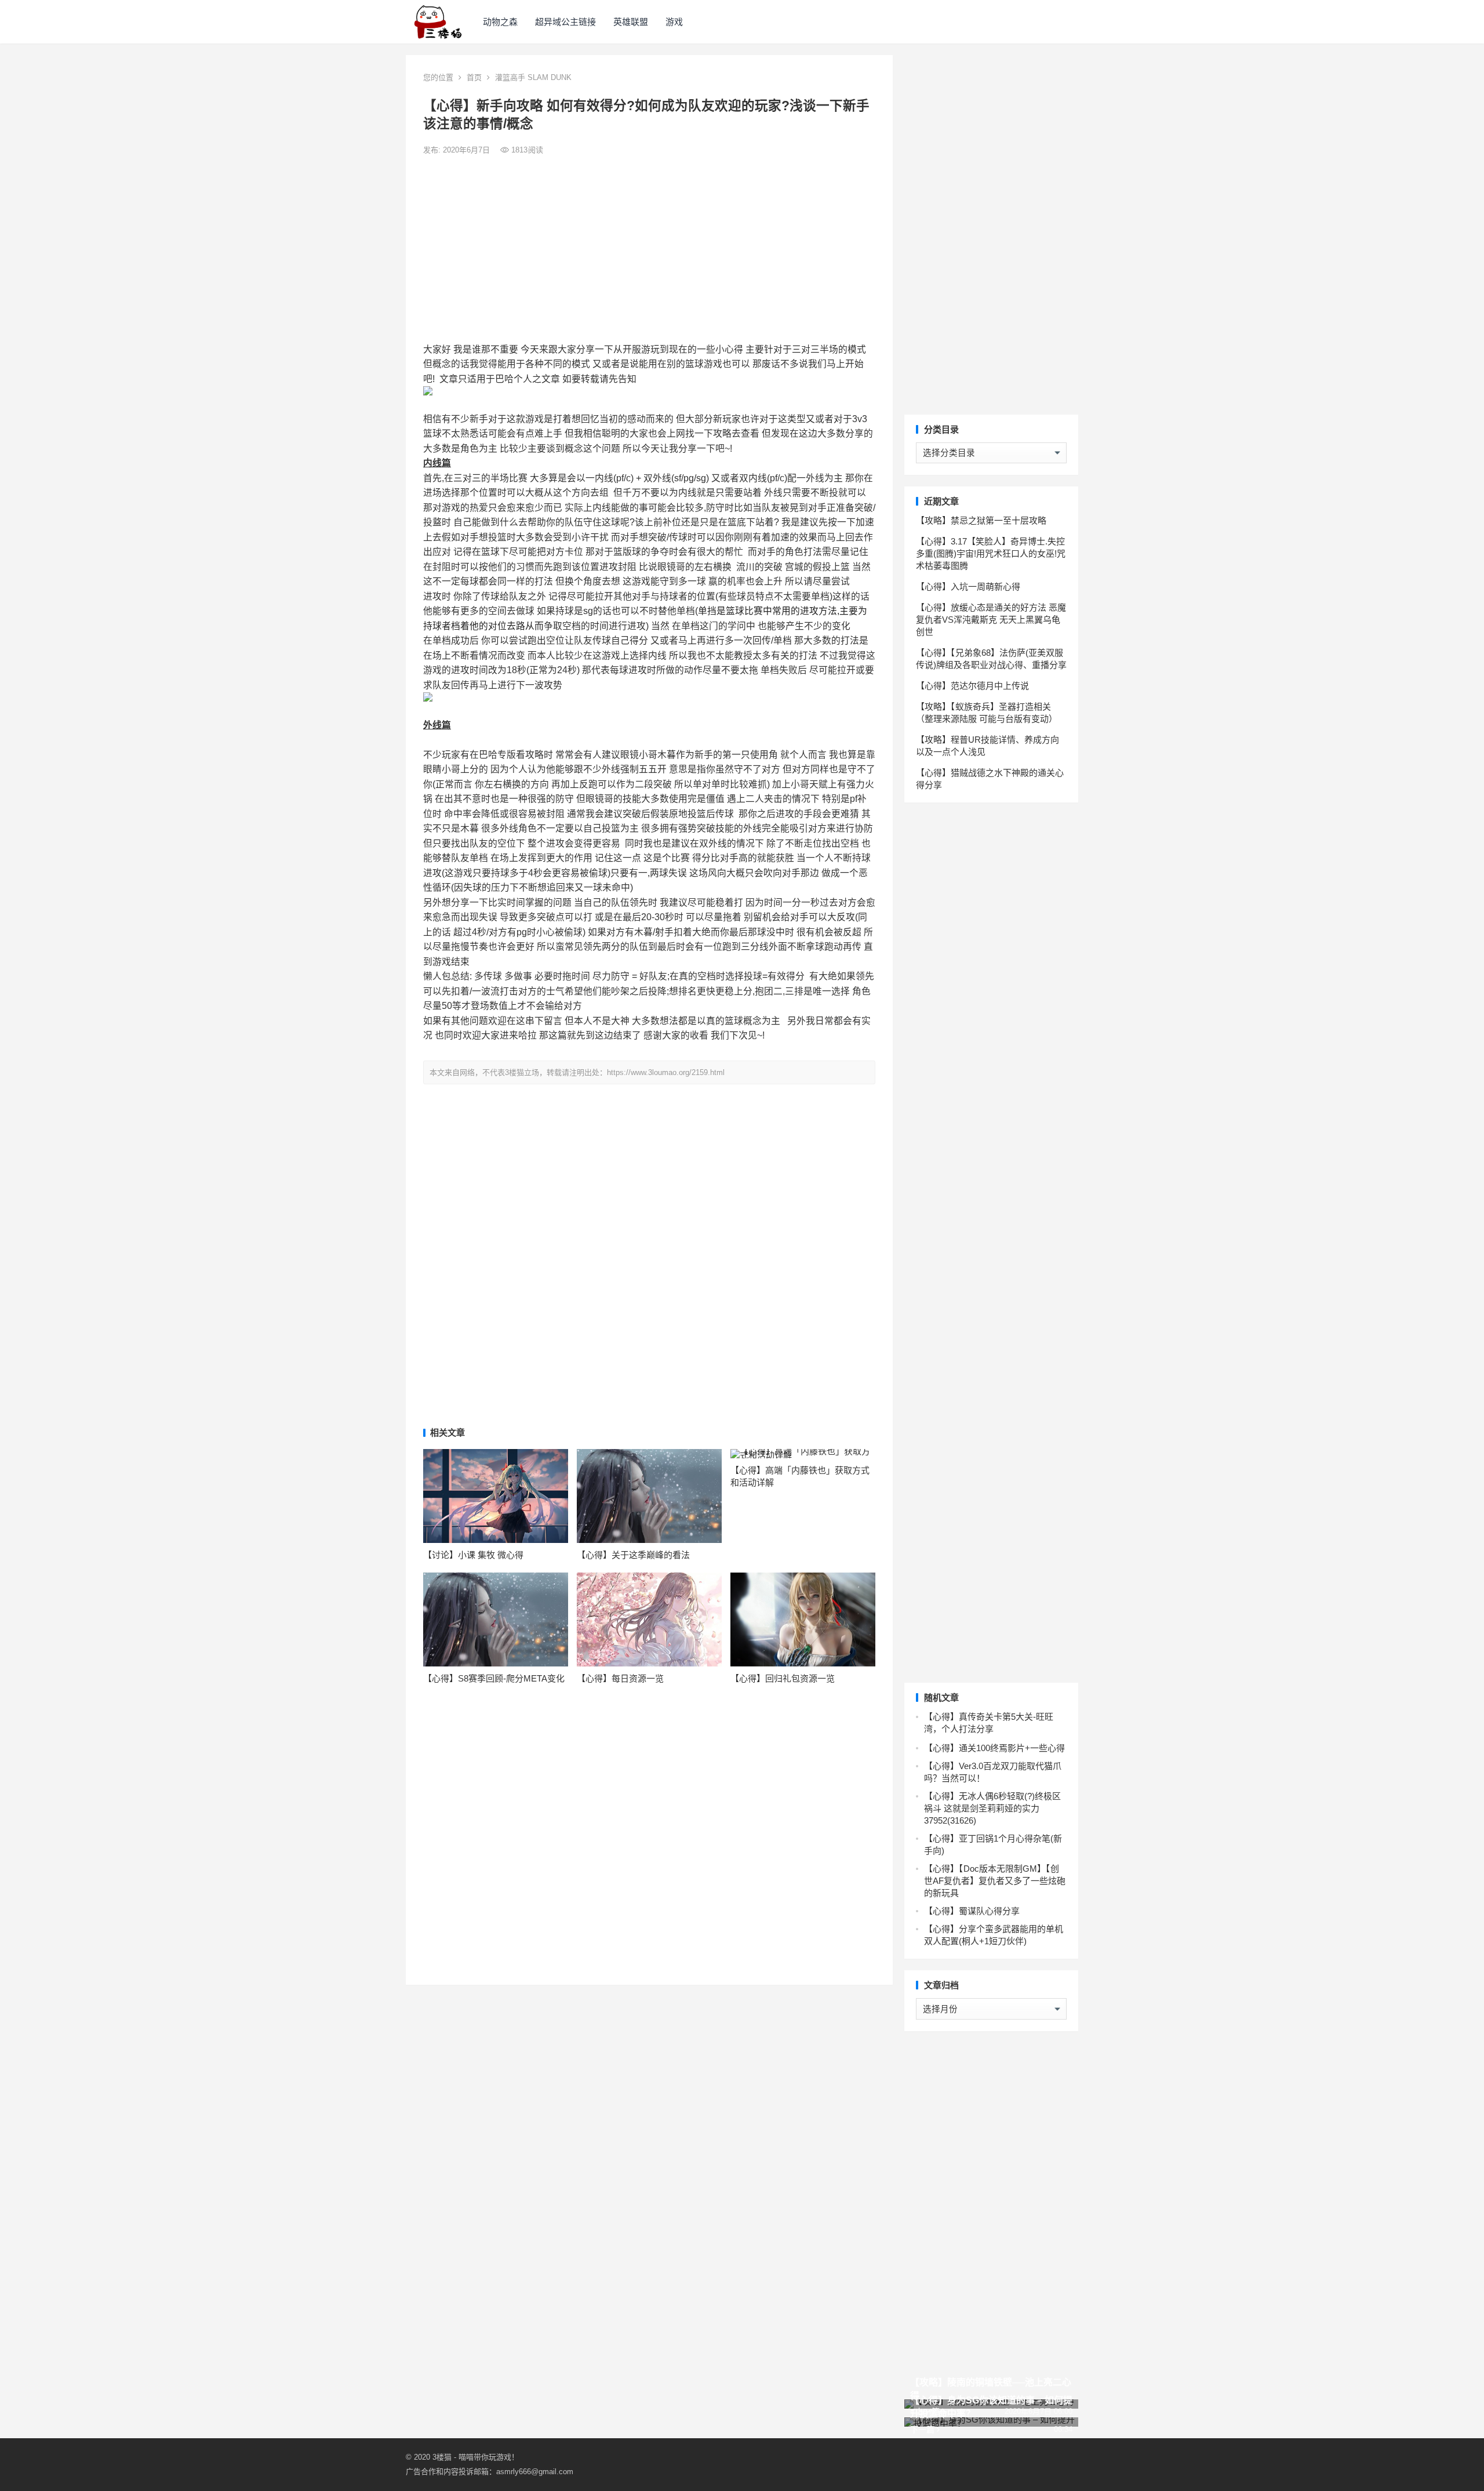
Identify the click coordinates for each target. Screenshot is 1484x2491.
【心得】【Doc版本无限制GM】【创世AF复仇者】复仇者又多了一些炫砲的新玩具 (995, 1881)
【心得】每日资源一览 (620, 1678)
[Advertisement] (649, 249)
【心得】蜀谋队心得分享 (972, 1911)
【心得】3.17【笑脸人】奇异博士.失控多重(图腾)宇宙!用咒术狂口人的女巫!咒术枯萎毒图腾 (991, 553)
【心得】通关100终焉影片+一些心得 (994, 1748)
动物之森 (500, 22)
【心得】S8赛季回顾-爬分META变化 (494, 1678)
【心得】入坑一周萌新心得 (968, 587)
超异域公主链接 (565, 22)
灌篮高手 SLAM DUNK (533, 77)
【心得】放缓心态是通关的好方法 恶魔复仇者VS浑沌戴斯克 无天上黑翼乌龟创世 (991, 620)
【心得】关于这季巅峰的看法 (633, 1555)
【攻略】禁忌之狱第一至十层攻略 (981, 520)
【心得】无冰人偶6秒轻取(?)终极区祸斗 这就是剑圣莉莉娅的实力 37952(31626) (992, 1808)
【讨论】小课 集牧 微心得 (473, 1555)
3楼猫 (442, 2457)
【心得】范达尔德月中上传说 (972, 686)
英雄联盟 (631, 22)
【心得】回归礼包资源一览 (783, 1678)
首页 (474, 77)
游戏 (674, 22)
